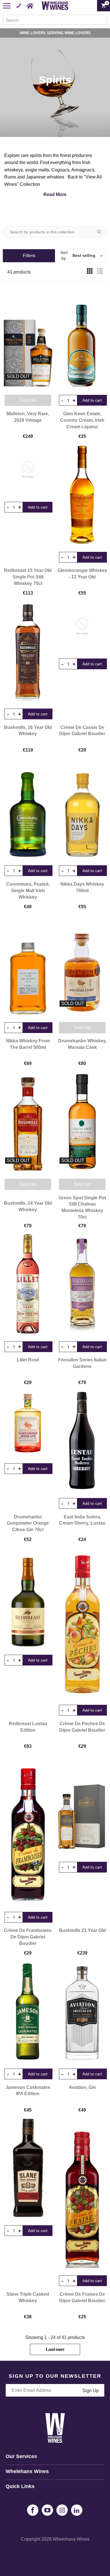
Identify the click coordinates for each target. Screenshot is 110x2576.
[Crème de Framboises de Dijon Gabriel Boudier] (28, 1829)
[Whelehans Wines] (55, 6)
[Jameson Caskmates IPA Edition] (28, 2011)
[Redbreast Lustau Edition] (28, 1597)
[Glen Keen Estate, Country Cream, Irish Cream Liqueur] (82, 337)
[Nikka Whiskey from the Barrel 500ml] (28, 965)
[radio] (90, 272)
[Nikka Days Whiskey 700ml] (82, 808)
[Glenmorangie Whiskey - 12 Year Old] (82, 494)
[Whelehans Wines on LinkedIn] (77, 2510)
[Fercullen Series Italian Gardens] (82, 1284)
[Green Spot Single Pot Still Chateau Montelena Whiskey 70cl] (82, 1122)
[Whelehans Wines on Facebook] (33, 2510)
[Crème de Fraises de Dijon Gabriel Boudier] (82, 2193)
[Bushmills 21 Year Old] (82, 1804)
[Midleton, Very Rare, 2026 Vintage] (28, 337)
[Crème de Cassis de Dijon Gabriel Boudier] (82, 626)
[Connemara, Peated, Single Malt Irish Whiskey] (28, 808)
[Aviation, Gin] (82, 2011)
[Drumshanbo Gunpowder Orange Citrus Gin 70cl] (28, 1423)
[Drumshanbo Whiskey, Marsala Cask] (82, 965)
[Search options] (101, 232)
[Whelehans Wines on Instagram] (62, 2510)
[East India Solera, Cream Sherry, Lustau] (82, 1441)
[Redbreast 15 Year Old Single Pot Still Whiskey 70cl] (28, 469)
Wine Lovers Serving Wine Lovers (55, 33)
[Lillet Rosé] (28, 1284)
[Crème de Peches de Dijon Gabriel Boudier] (82, 1622)
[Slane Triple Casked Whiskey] (28, 2168)
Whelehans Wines (71, 2539)
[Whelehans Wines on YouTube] (47, 2510)
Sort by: (78, 255)
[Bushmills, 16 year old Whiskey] (28, 651)
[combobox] (55, 20)
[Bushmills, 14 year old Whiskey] (28, 1122)
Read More (55, 194)
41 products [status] (19, 272)
